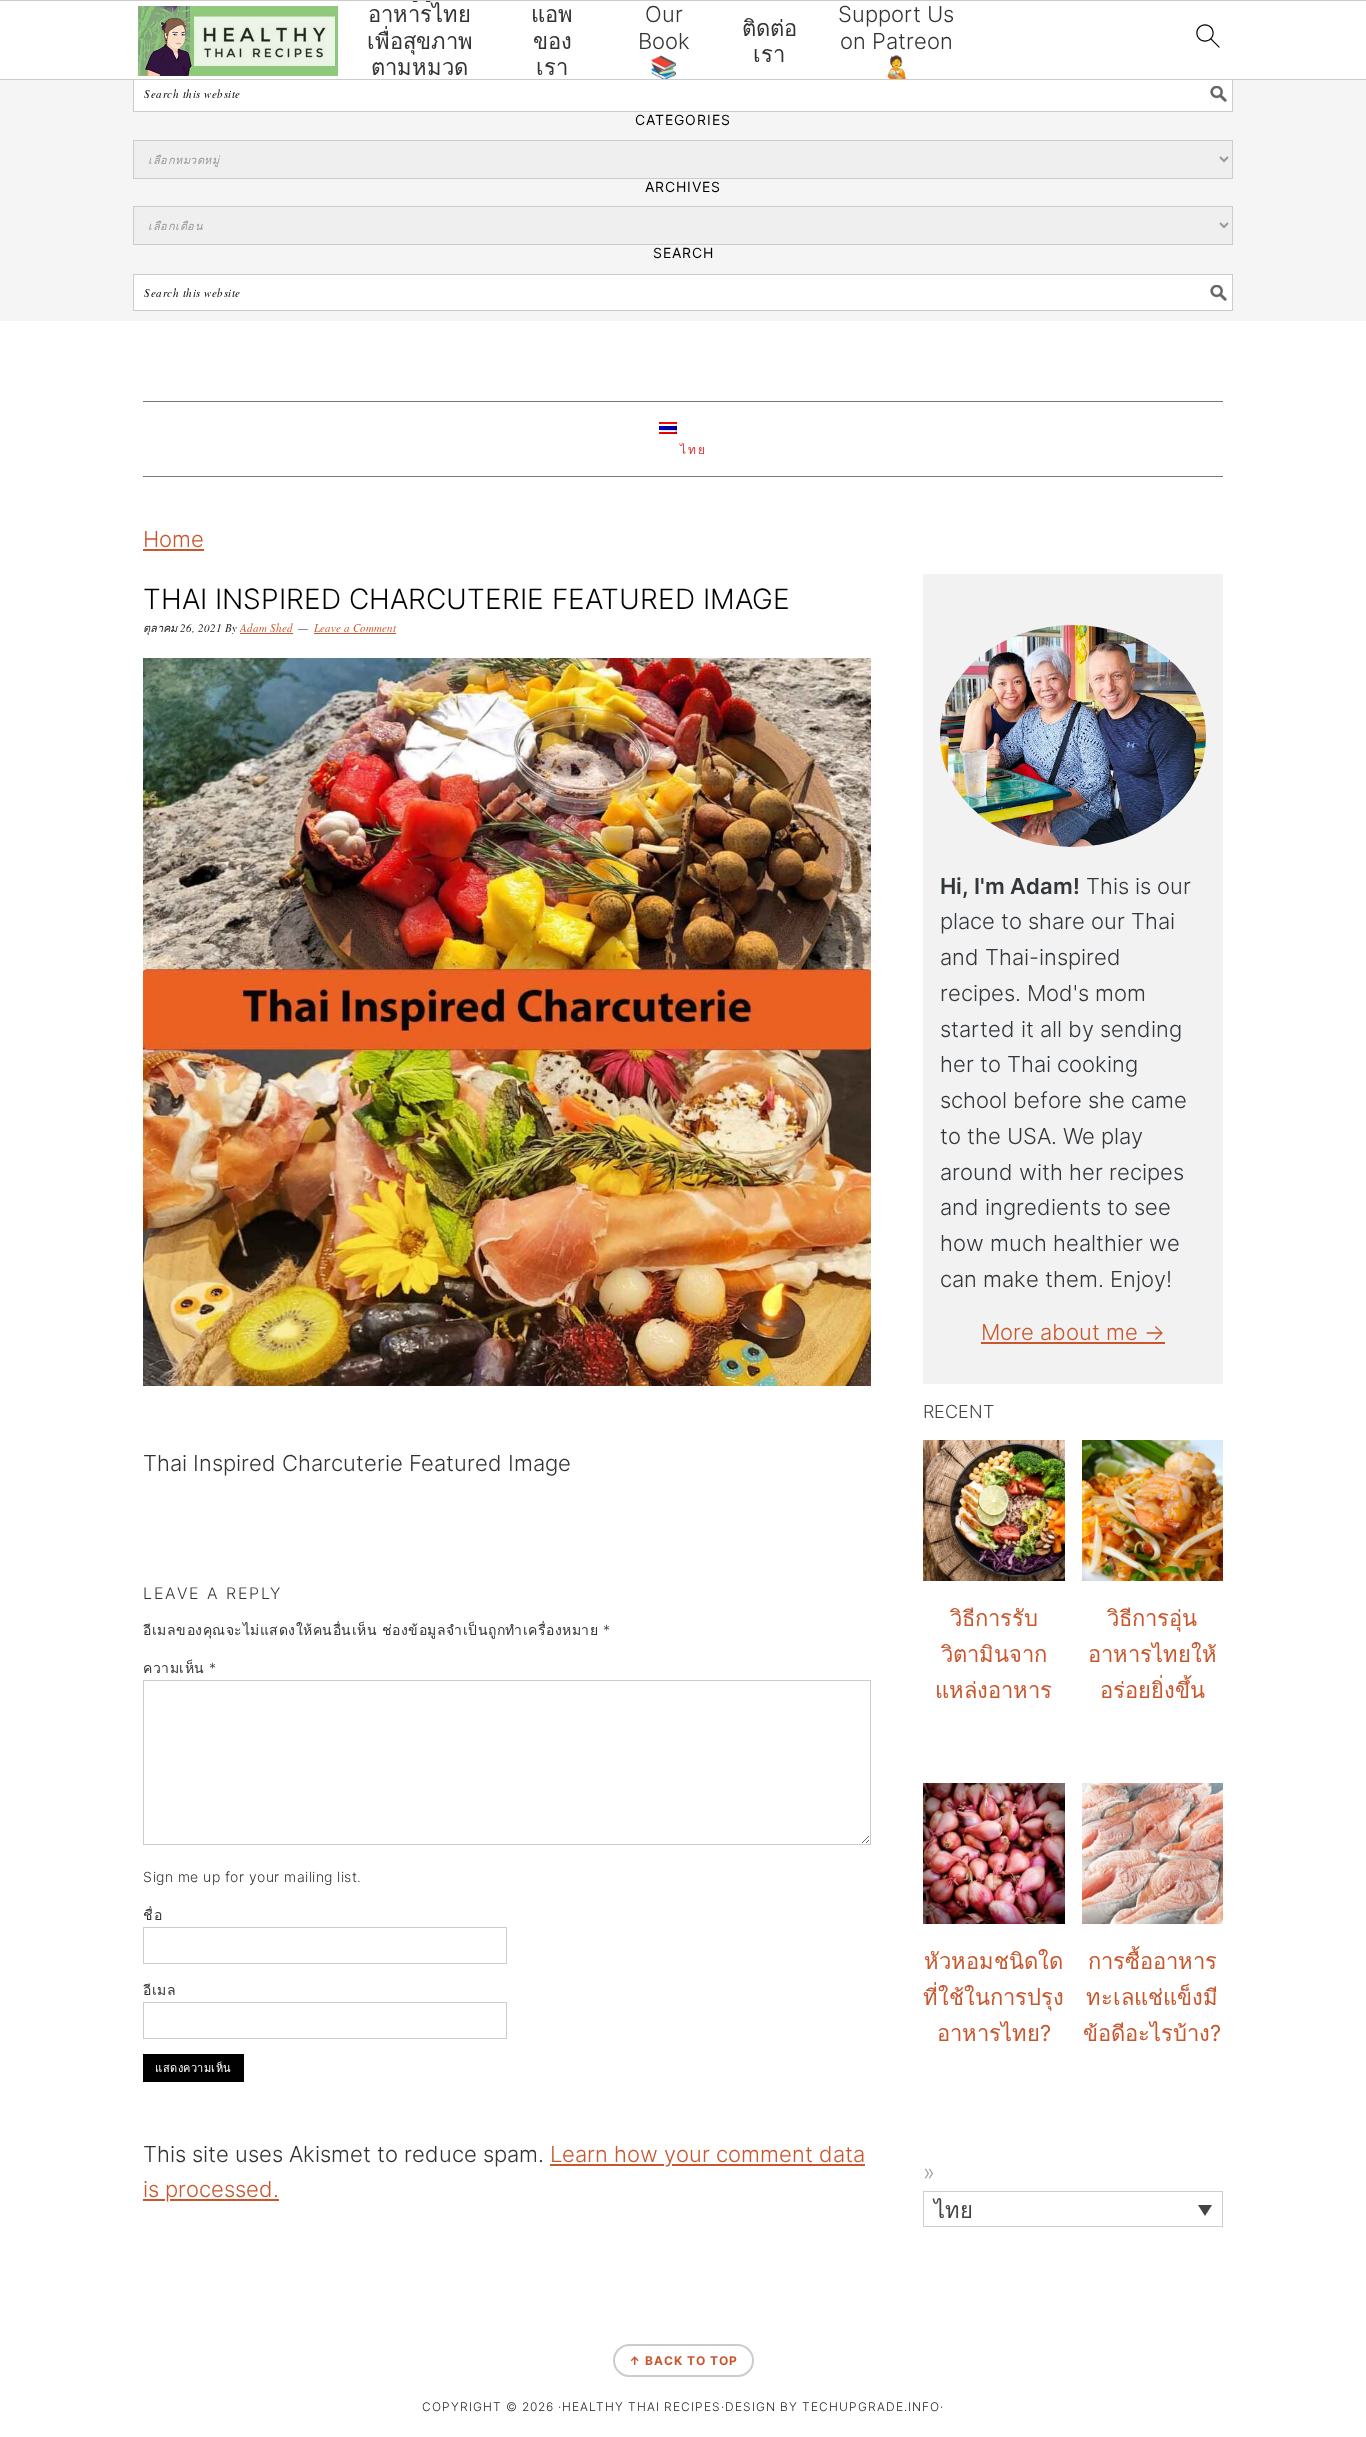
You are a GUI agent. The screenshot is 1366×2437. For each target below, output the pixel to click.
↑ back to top (683, 2360)
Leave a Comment (355, 627)
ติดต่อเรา (769, 41)
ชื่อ (152, 1914)
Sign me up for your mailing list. (252, 1876)
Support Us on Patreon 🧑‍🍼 (896, 40)
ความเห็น (180, 1667)
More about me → (1073, 1332)
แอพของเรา (552, 40)
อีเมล (159, 1989)
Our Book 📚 (664, 40)
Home (173, 539)
